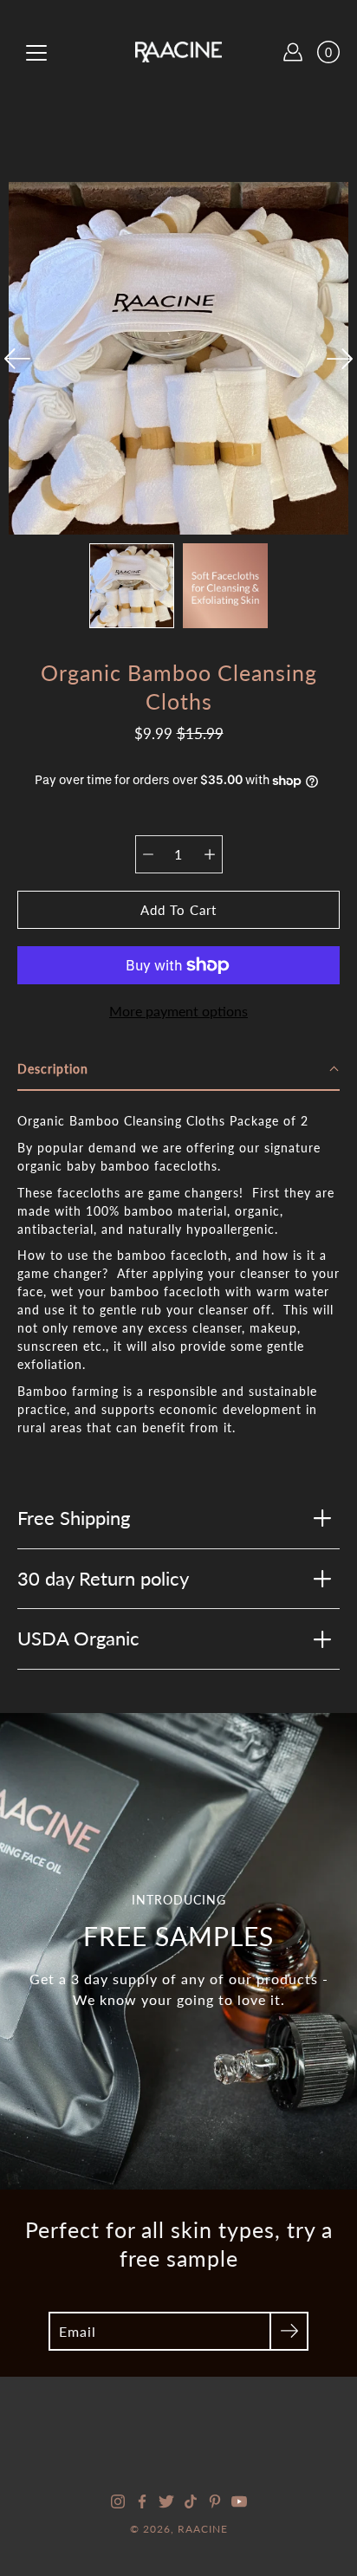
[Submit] (289, 2331)
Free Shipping (74, 1518)
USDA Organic (78, 1638)
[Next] (340, 359)
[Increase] (210, 854)
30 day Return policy (103, 1578)
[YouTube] (239, 2501)
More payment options (178, 1011)
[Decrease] (148, 854)
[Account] (293, 52)
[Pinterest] (215, 2501)
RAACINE (203, 2529)
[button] (178, 1070)
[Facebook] (142, 2501)
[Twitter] (166, 2501)
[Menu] (36, 53)
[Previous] (17, 359)
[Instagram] (118, 2501)
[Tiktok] (191, 2501)
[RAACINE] (178, 52)
